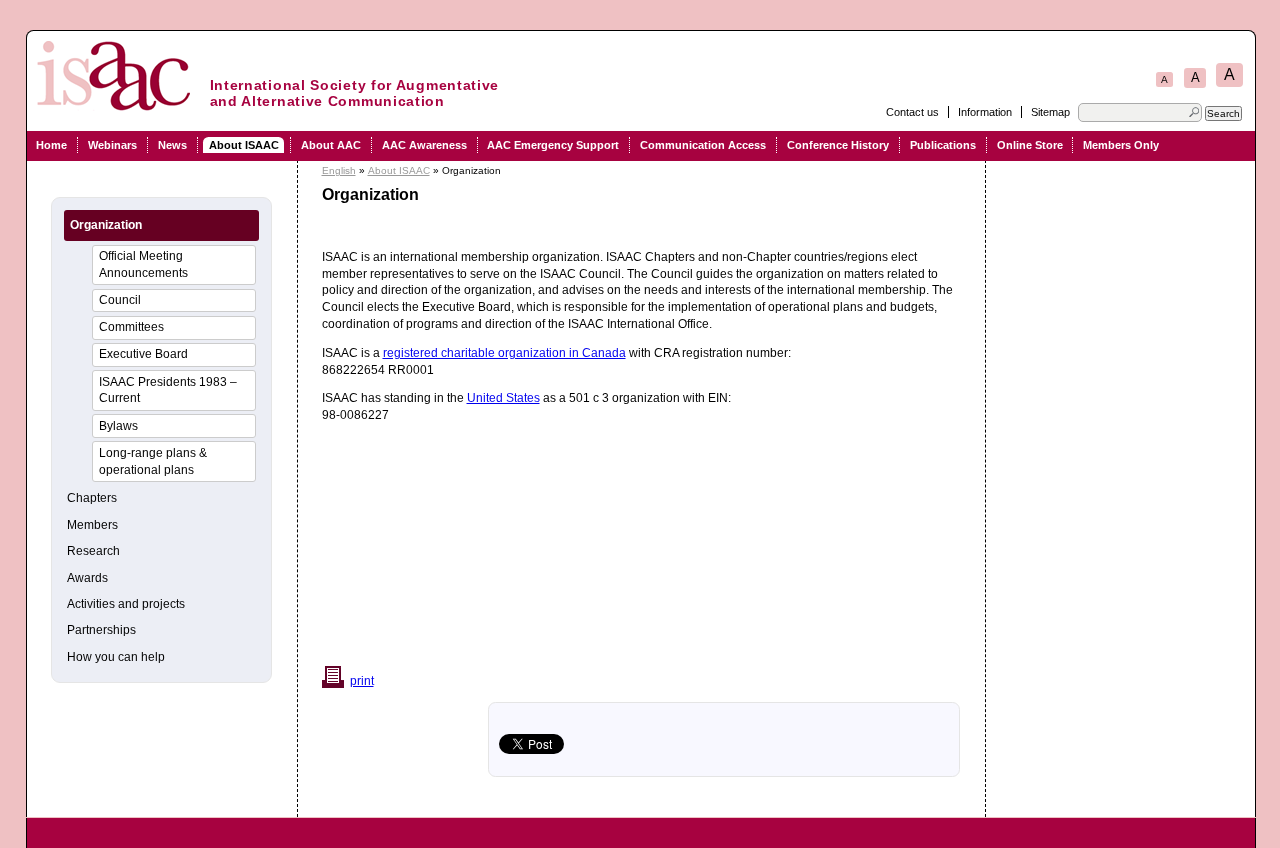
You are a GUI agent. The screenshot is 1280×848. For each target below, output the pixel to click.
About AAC (331, 145)
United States (503, 398)
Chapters (92, 498)
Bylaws (118, 426)
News (172, 145)
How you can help (116, 657)
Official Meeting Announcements (143, 264)
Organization (106, 225)
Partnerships (101, 630)
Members (92, 525)
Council (120, 300)
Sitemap (1050, 112)
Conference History (838, 145)
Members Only (1121, 145)
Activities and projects (126, 604)
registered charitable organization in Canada (504, 353)
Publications (943, 145)
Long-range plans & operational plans (153, 461)
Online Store (1030, 145)
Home (51, 145)
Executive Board (143, 354)
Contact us (912, 112)
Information (985, 112)
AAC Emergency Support (553, 145)
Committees (131, 327)
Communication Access (703, 145)
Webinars (112, 145)
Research (93, 551)
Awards (87, 578)
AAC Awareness (424, 145)
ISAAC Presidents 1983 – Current (168, 390)
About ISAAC (244, 145)
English (339, 170)
